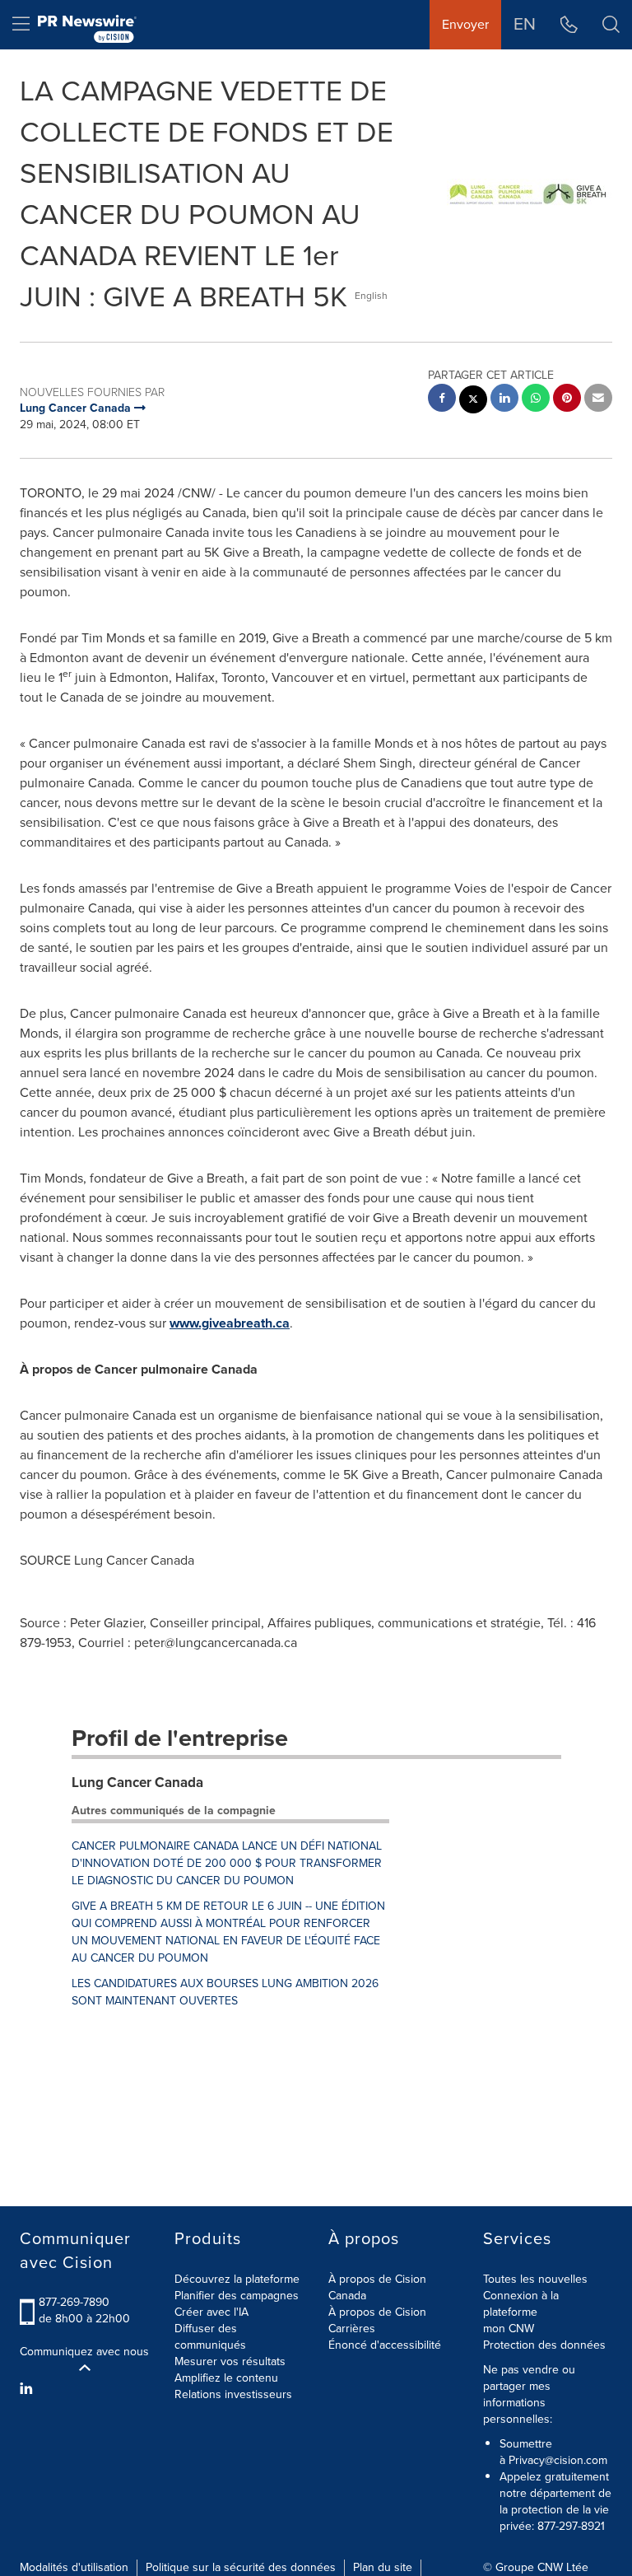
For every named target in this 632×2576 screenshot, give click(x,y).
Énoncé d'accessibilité (385, 2345)
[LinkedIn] (28, 2389)
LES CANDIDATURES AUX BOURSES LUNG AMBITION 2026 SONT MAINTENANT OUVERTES (225, 1992)
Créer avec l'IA (211, 2312)
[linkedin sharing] (504, 400)
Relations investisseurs (233, 2394)
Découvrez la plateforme (237, 2279)
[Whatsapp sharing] (536, 400)
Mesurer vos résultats (230, 2361)
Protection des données (544, 2345)
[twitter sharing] (473, 401)
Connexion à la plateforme (521, 2304)
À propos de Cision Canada (377, 2287)
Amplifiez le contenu (226, 2378)
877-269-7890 (74, 2302)
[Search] (611, 25)
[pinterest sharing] (567, 400)
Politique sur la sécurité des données (241, 2567)
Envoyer (465, 24)
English (371, 296)
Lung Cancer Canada (137, 1783)
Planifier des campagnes (237, 2296)
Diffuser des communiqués (210, 2337)
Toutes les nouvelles (535, 2279)
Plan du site (383, 2567)
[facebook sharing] (442, 400)
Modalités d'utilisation (74, 2567)
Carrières (352, 2329)
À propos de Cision (377, 2312)
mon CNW (509, 2329)
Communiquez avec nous (84, 2352)
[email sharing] (598, 400)
